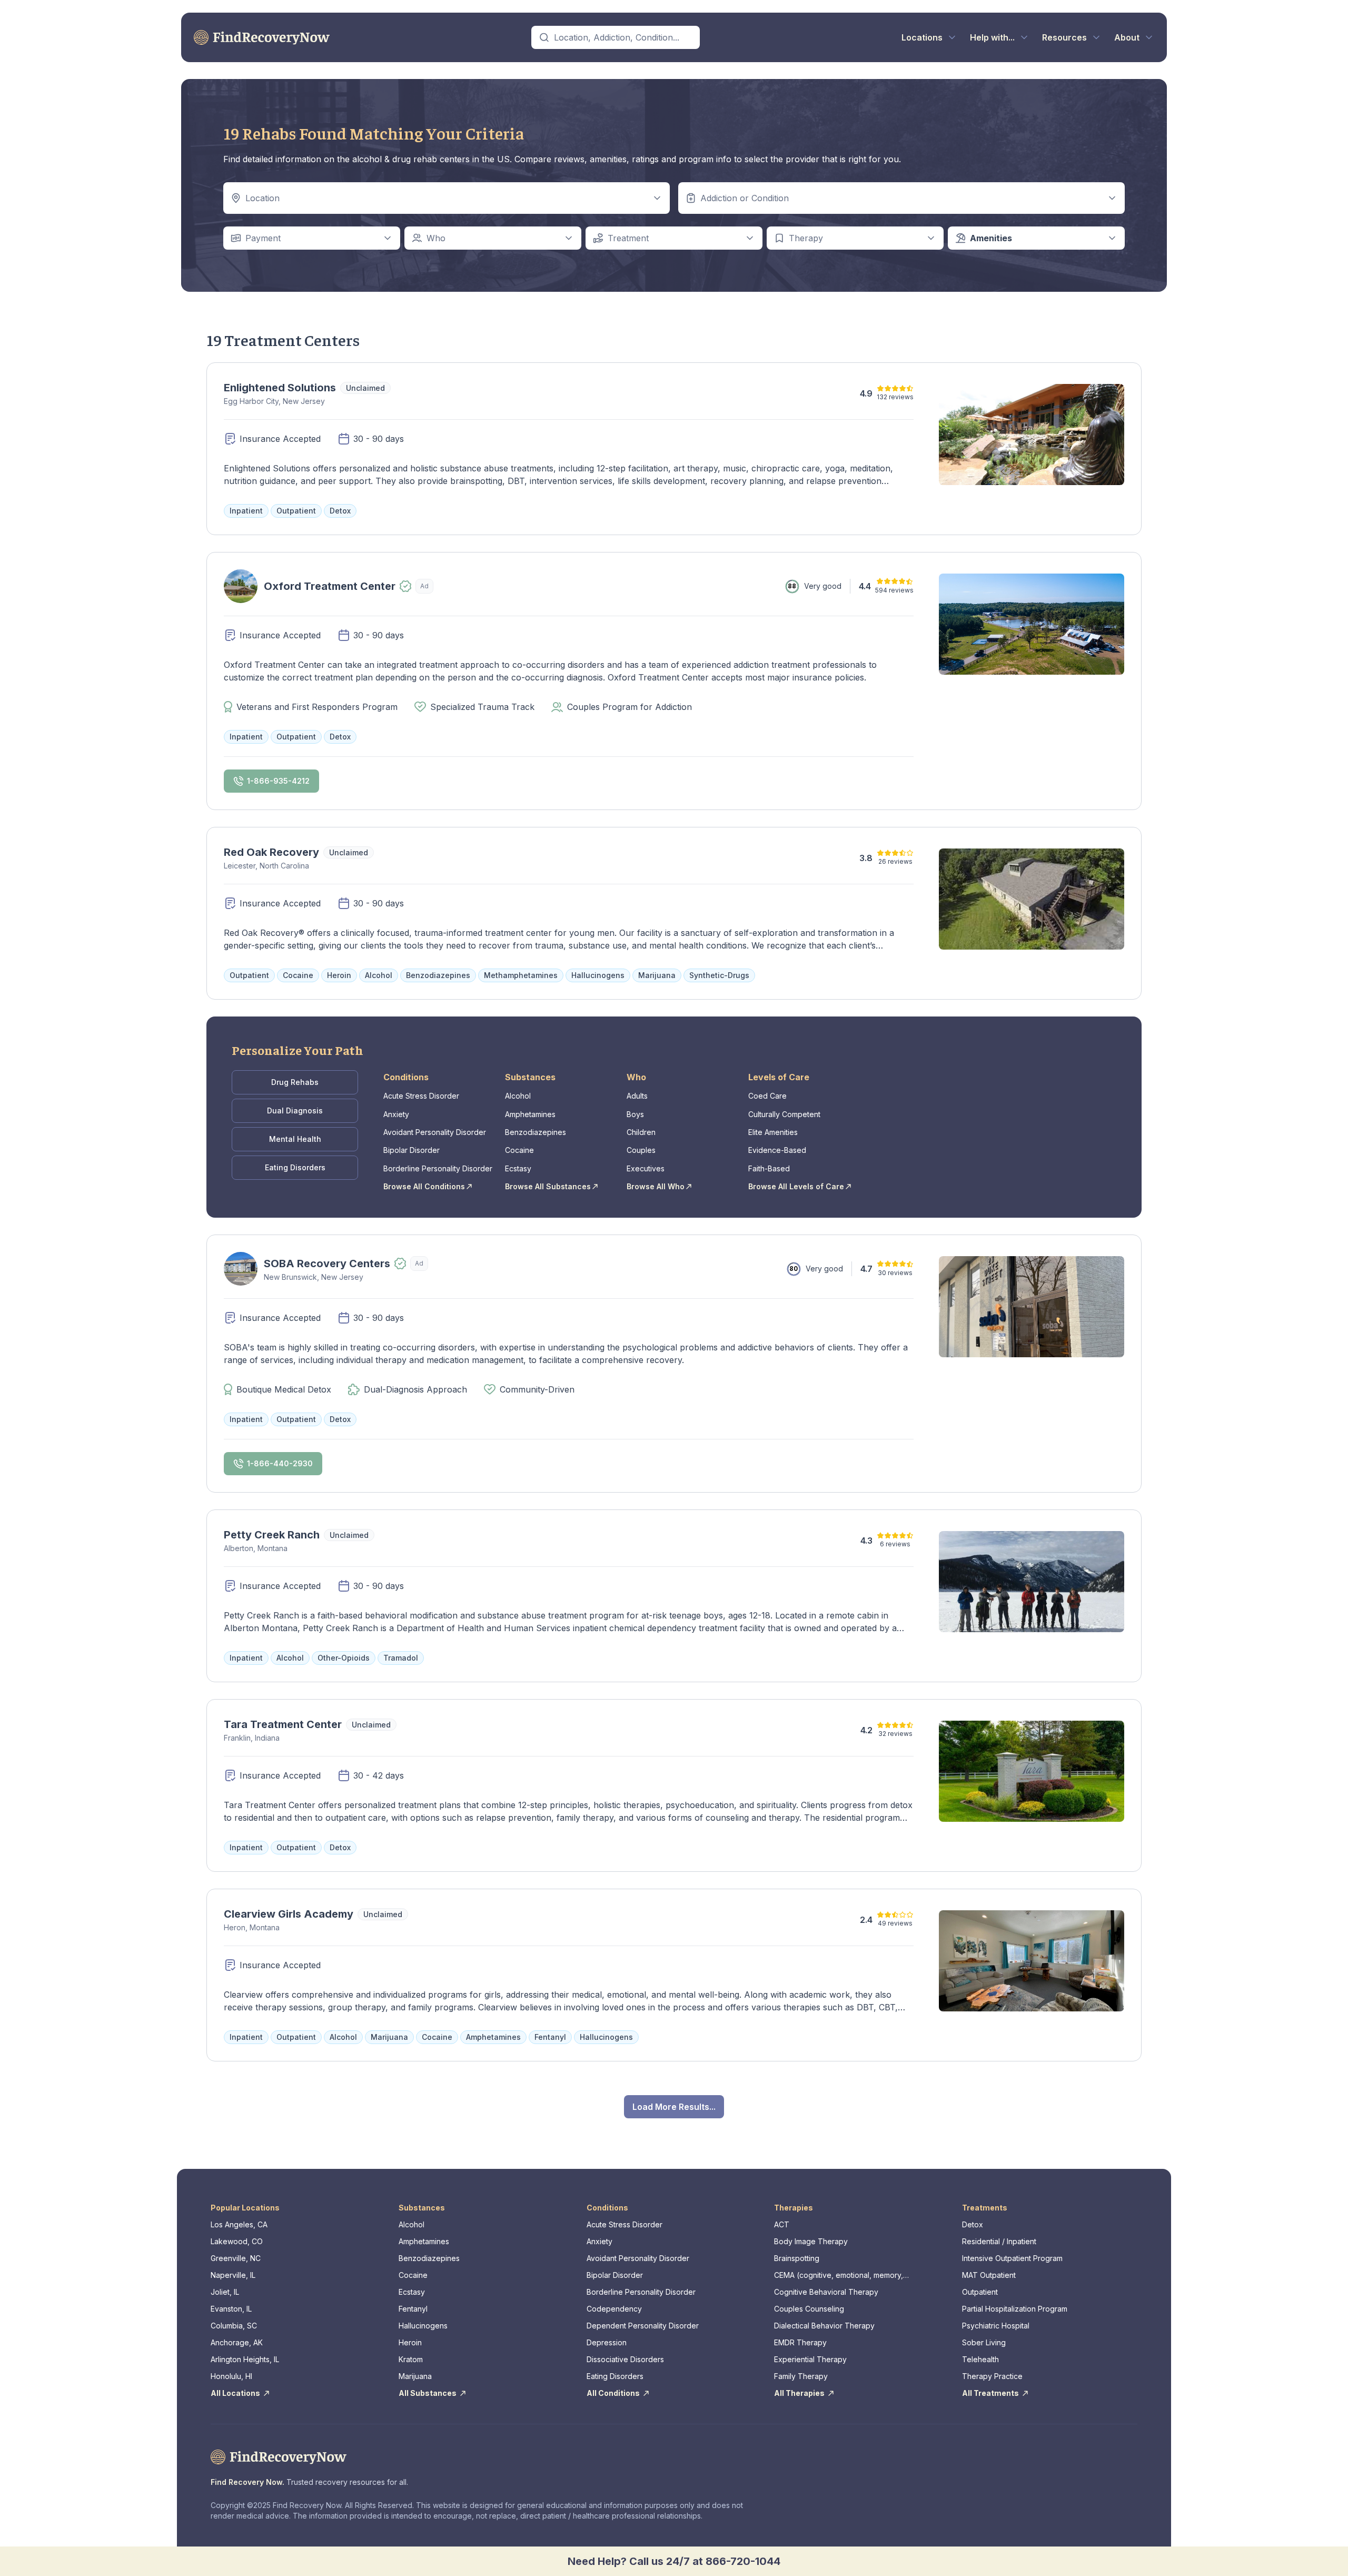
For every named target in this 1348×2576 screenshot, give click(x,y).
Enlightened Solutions (280, 388)
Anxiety (396, 1114)
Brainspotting (797, 2258)
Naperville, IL (233, 2275)
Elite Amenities (773, 1132)
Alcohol (518, 1096)
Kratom (411, 2359)
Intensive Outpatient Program (1012, 2258)
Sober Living (984, 2342)
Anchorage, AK (237, 2342)
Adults (637, 1096)
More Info (383, 620)
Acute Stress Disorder (421, 1096)
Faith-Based (769, 1168)
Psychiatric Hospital (996, 2326)
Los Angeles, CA (239, 2224)
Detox (973, 2224)
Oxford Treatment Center (330, 586)
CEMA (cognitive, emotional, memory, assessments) (839, 2276)
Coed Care (767, 1096)
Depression (607, 2342)
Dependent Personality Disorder (643, 2326)
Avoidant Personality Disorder (435, 1132)
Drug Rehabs (295, 1082)
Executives (646, 1168)
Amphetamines (530, 1114)
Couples (641, 1150)
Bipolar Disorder (412, 1150)
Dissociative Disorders (625, 2359)
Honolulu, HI (231, 2376)
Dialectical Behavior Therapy (824, 2326)
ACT (782, 2224)
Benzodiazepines (536, 1132)
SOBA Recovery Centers (327, 1264)
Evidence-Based (777, 1150)
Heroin (410, 2342)
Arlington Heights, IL (245, 2359)
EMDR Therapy (800, 2342)
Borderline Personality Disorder (438, 1168)
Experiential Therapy (810, 2359)
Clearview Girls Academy (289, 1914)
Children (641, 1132)
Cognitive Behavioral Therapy (826, 2292)
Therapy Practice (992, 2376)
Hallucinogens (423, 2326)
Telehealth (980, 2359)
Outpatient (980, 2292)
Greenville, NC (236, 2258)
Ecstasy (518, 1168)
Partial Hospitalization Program (1015, 2309)
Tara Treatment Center (283, 1724)
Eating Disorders (295, 1167)
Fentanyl (413, 2309)
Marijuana (415, 2376)
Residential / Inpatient (999, 2241)
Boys (635, 1114)
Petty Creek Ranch (272, 1535)
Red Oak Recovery (271, 852)
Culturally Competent (784, 1114)
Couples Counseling (809, 2309)
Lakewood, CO (237, 2241)
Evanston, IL (231, 2309)
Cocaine (519, 1150)
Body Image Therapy (811, 2241)
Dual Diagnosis (295, 1111)
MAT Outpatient (989, 2275)
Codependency (614, 2309)
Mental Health (295, 1139)
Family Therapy (801, 2376)
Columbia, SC (234, 2326)
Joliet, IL (225, 2292)
